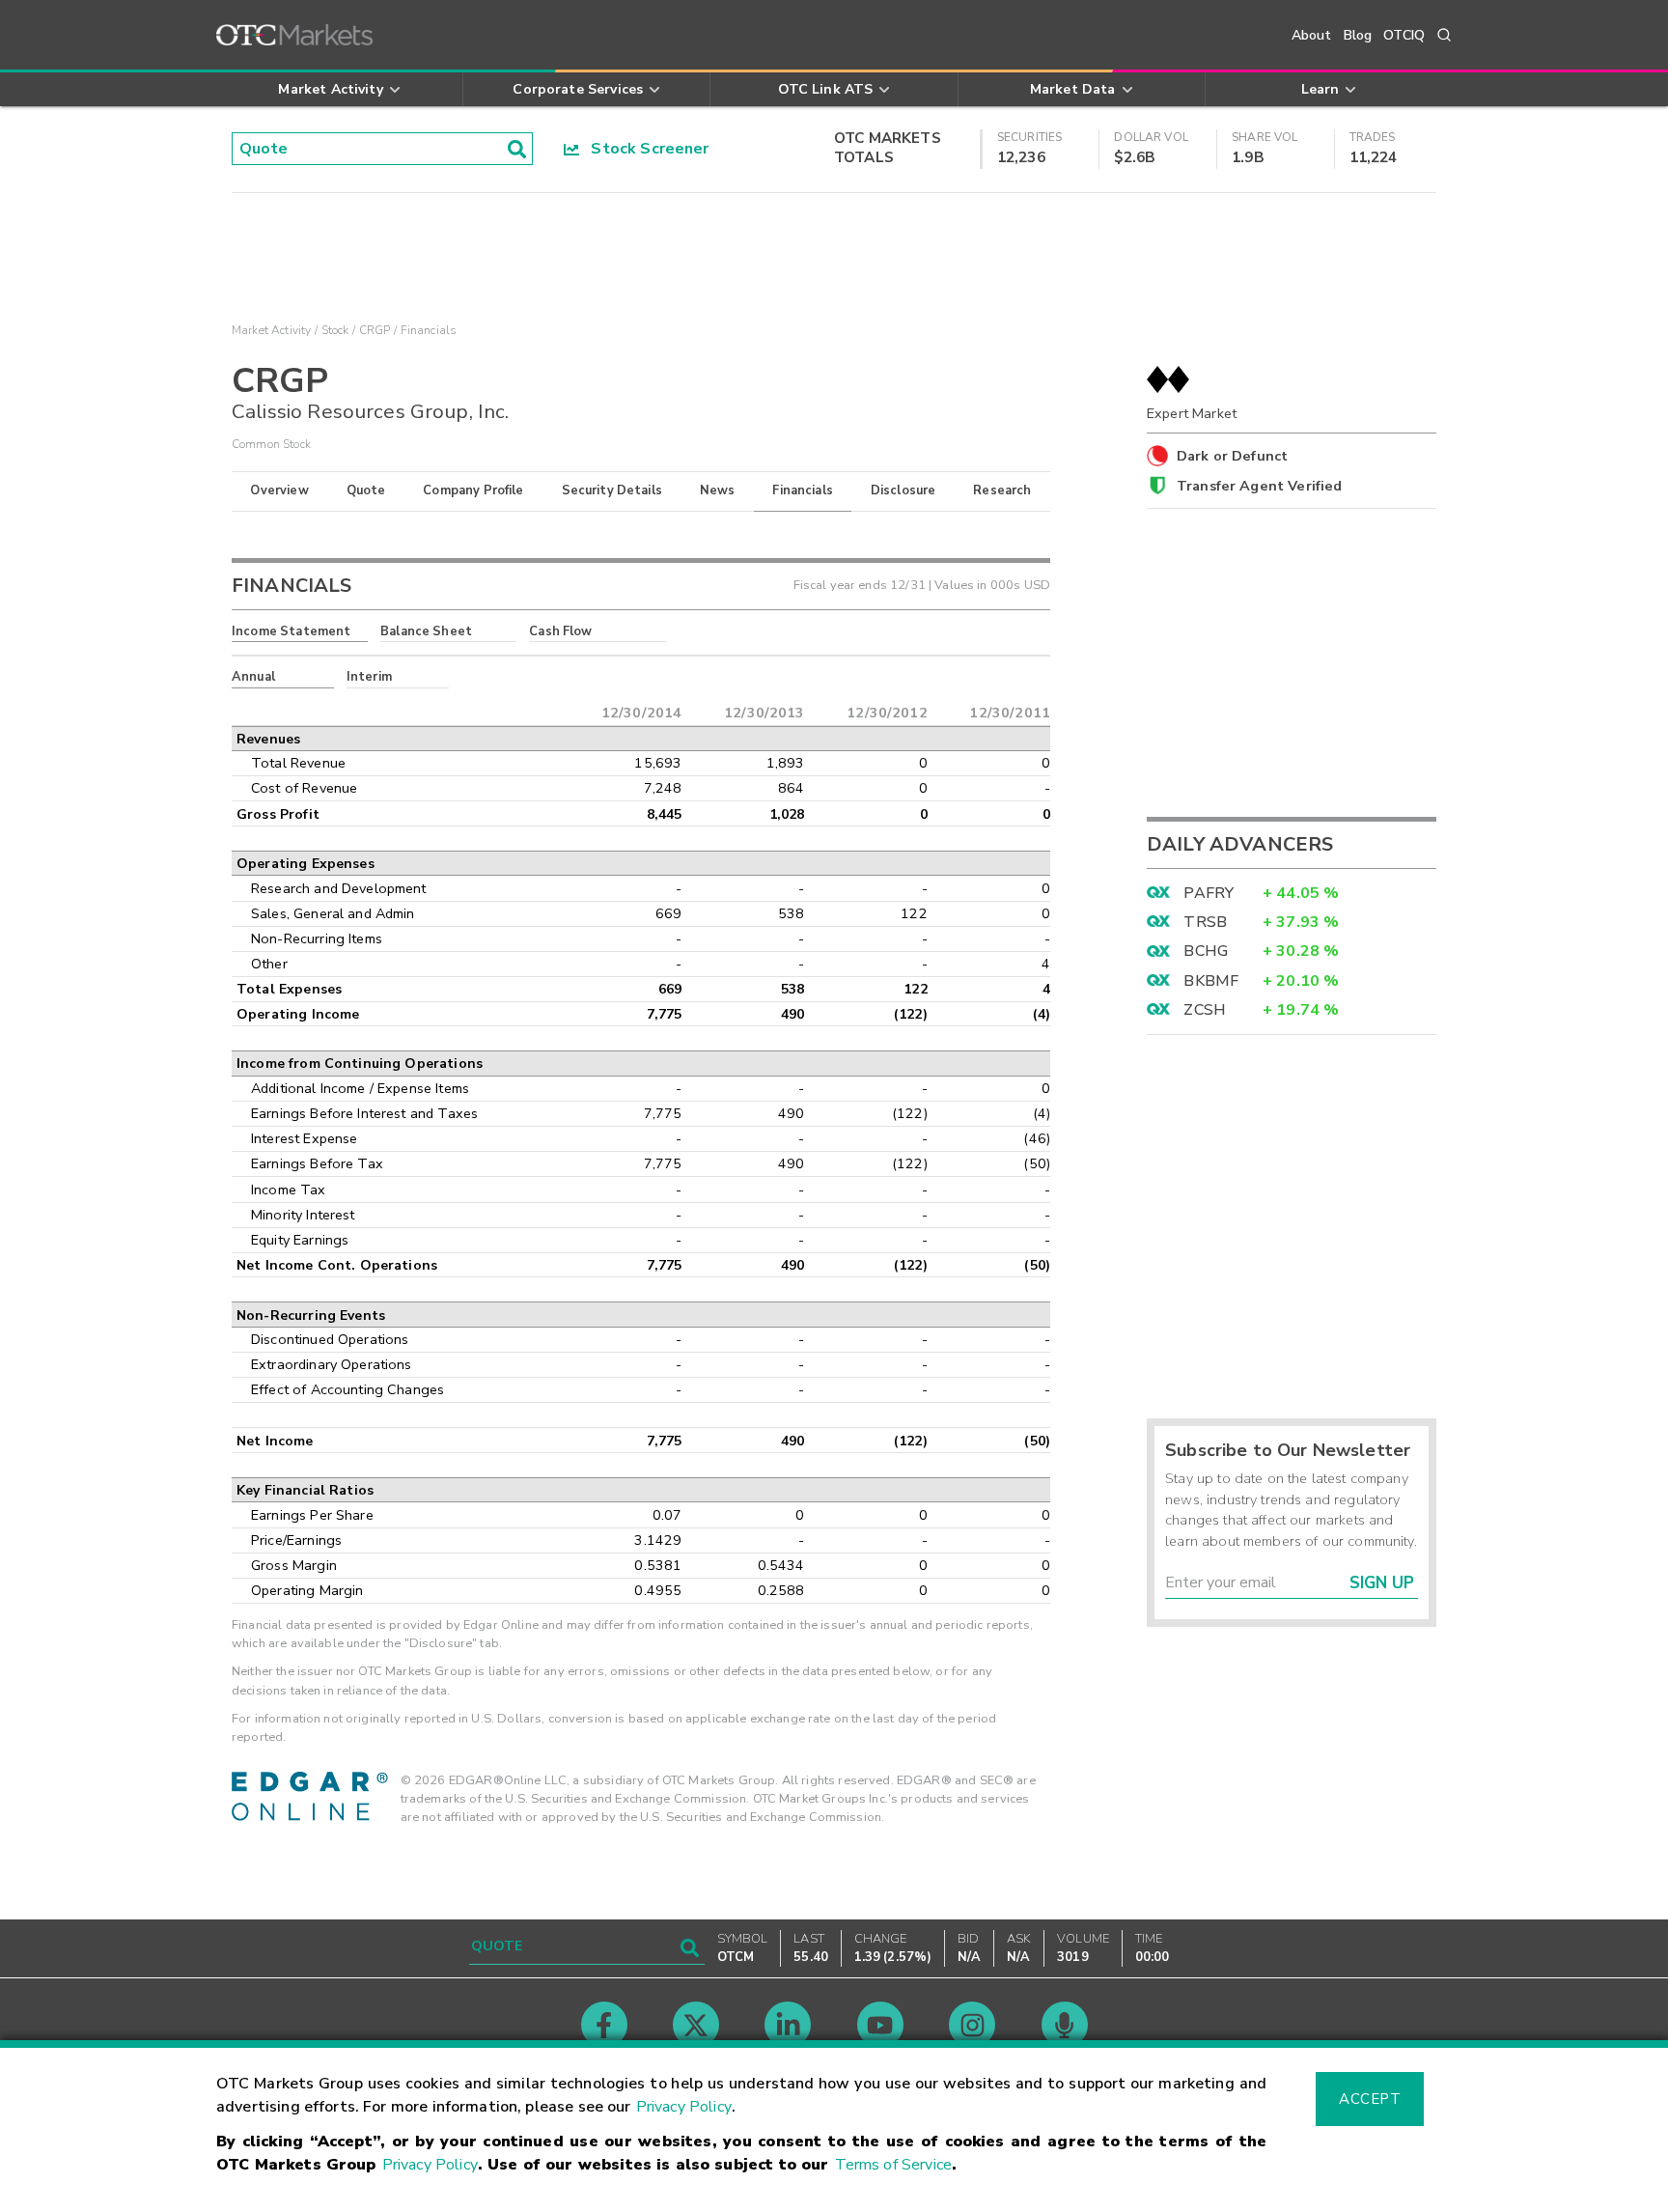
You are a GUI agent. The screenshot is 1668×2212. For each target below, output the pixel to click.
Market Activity (271, 330)
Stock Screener (644, 149)
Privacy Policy (684, 2107)
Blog (1358, 35)
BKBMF (1211, 981)
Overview (279, 490)
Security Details (612, 490)
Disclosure (903, 490)
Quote (366, 490)
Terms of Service (893, 2165)
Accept (1370, 2099)
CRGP (375, 330)
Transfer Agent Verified (1259, 486)
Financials (803, 490)
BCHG (1206, 951)
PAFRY (1209, 893)
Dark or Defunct (1232, 456)
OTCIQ (1404, 35)
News (718, 490)
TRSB (1205, 922)
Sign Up (1382, 1583)
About (1312, 35)
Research (1002, 490)
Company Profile (473, 490)
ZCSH (1205, 1010)
